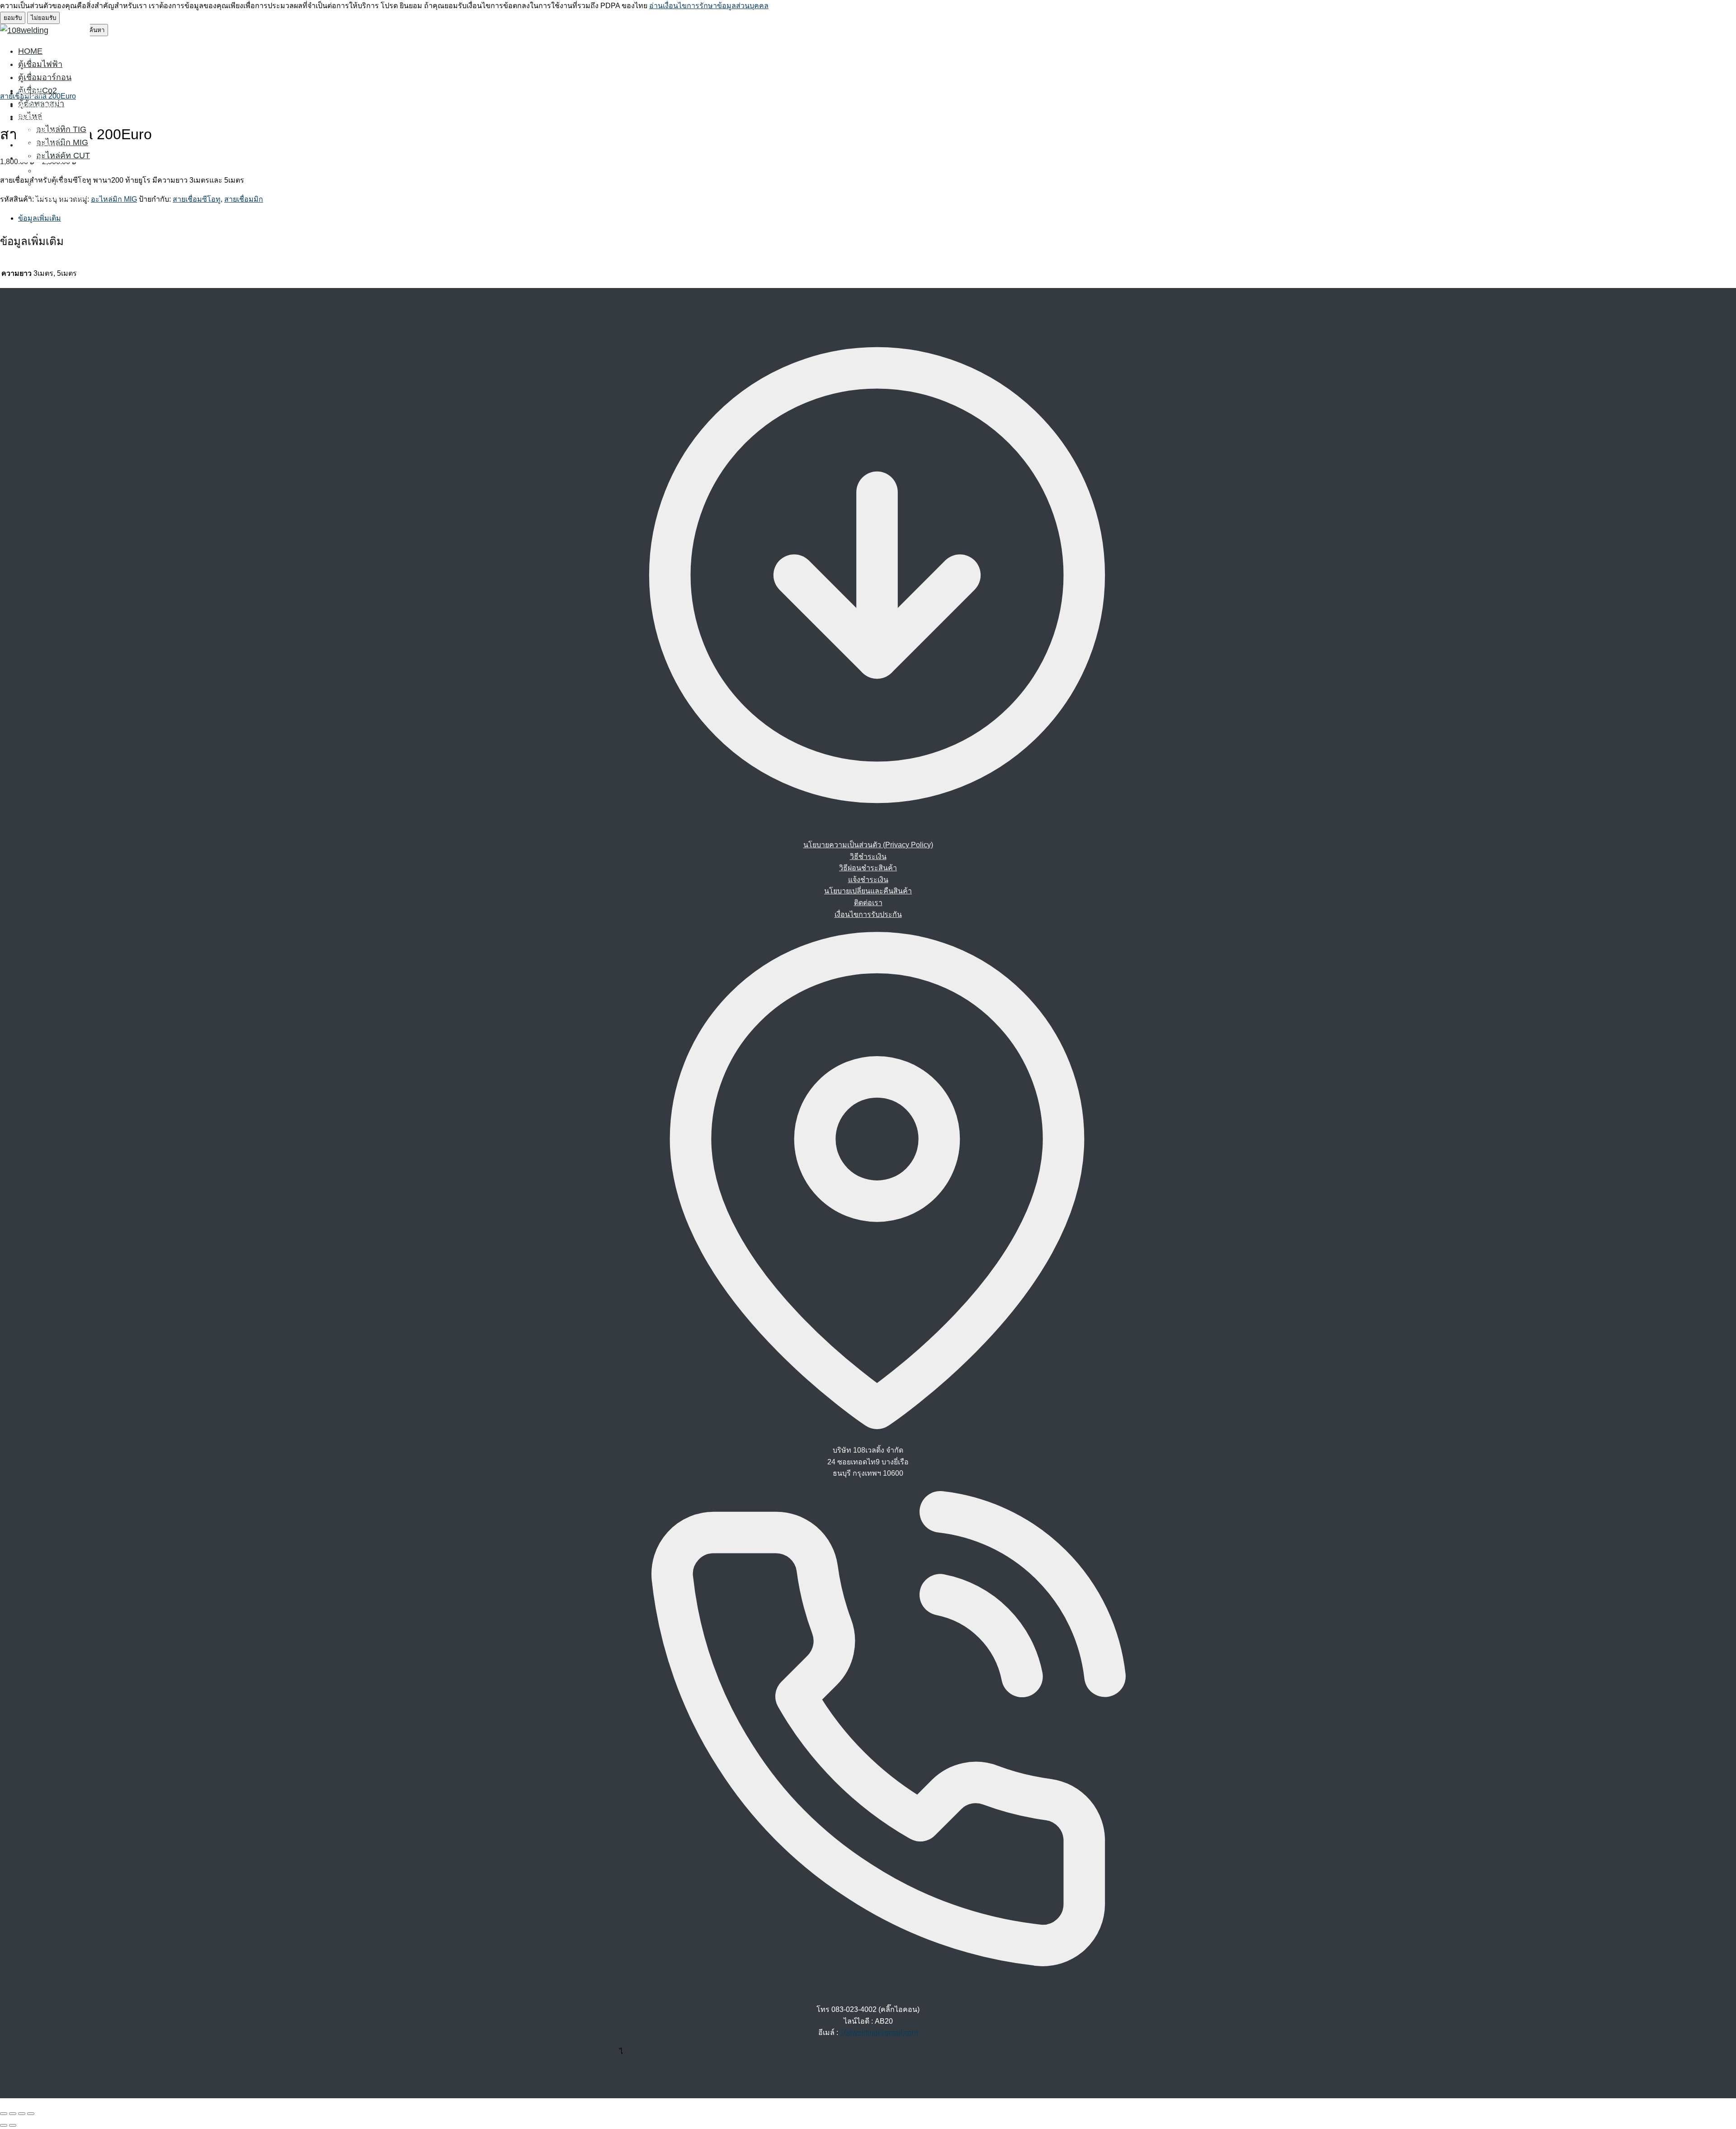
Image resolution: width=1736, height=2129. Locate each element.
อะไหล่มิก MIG (62, 184)
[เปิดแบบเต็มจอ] (13, 2114)
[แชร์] (22, 2114)
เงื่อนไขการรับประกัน (868, 914)
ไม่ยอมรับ (43, 18)
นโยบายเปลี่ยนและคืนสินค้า (868, 891)
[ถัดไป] (13, 2125)
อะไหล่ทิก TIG (61, 129)
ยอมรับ (13, 18)
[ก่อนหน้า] (4, 2125)
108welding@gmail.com (879, 2032)
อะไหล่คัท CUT (63, 156)
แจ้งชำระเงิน (868, 880)
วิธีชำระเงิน (868, 857)
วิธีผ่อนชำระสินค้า (868, 868)
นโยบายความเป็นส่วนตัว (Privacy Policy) (868, 845)
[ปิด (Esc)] (31, 2114)
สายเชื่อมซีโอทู (197, 199)
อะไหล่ (30, 158)
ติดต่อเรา (868, 903)
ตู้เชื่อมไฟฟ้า (40, 64)
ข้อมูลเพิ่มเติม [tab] (40, 218)
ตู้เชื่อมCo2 (38, 132)
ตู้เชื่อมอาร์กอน (45, 77)
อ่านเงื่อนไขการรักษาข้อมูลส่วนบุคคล (709, 6)
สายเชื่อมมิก (244, 199)
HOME (30, 51)
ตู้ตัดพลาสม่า (41, 145)
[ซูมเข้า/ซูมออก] (4, 2114)
